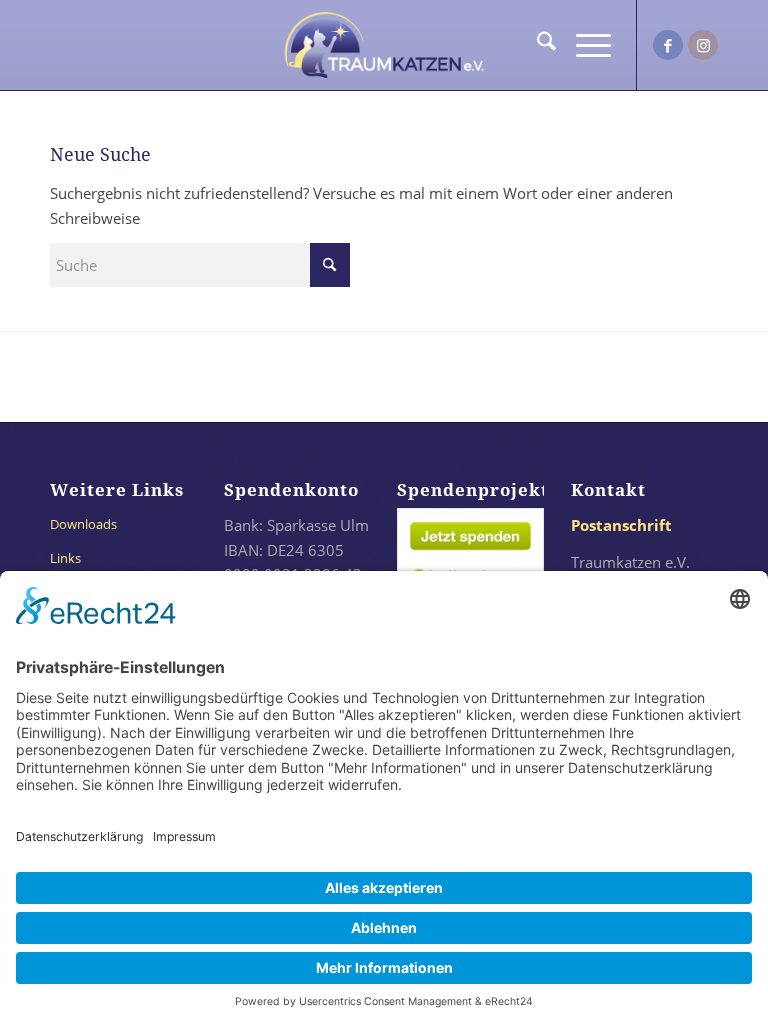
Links (65, 558)
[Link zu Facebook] (668, 45)
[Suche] (536, 45)
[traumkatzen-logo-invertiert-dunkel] (384, 45)
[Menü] (583, 45)
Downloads (83, 524)
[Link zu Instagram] (703, 45)
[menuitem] (536, 45)
